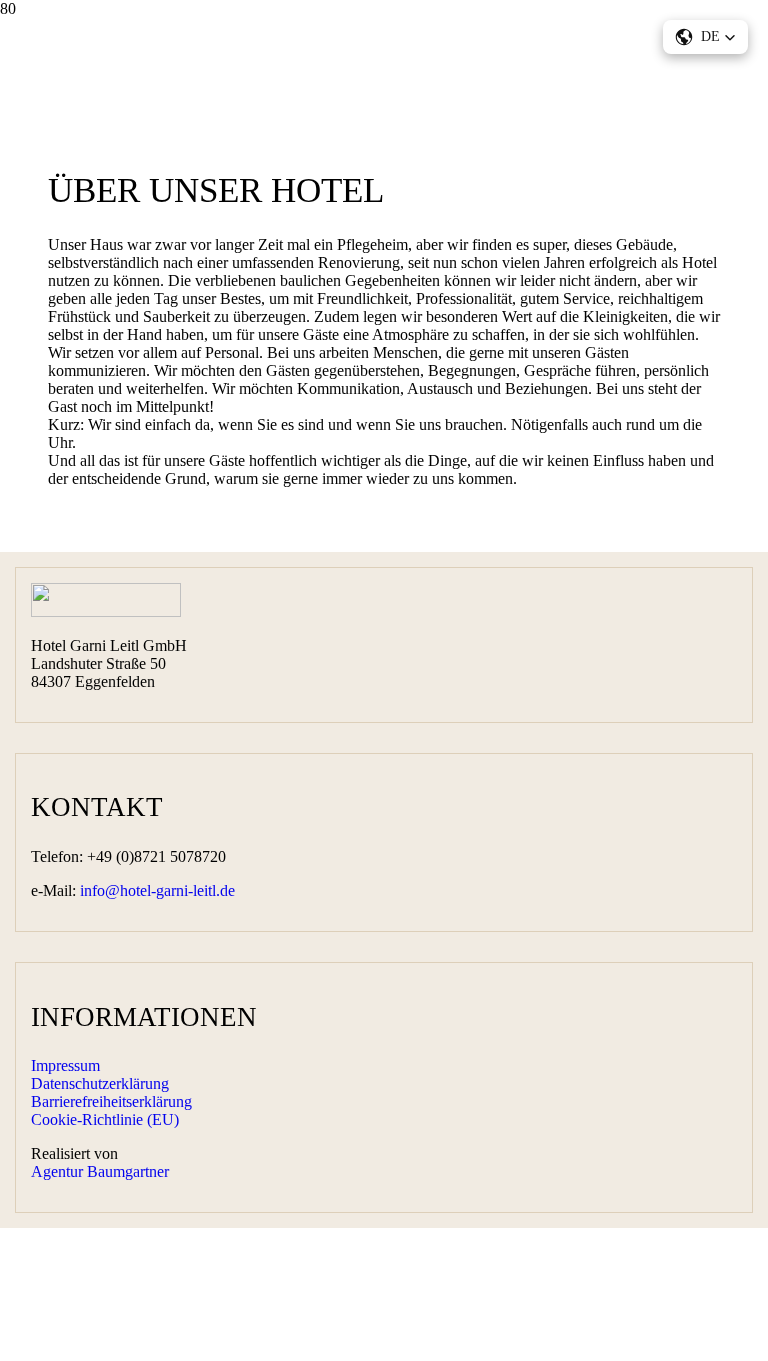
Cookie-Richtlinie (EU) (105, 1119)
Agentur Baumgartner (100, 1171)
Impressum (65, 1065)
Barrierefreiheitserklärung (111, 1101)
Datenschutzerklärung (100, 1083)
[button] (705, 37)
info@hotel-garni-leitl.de (157, 890)
